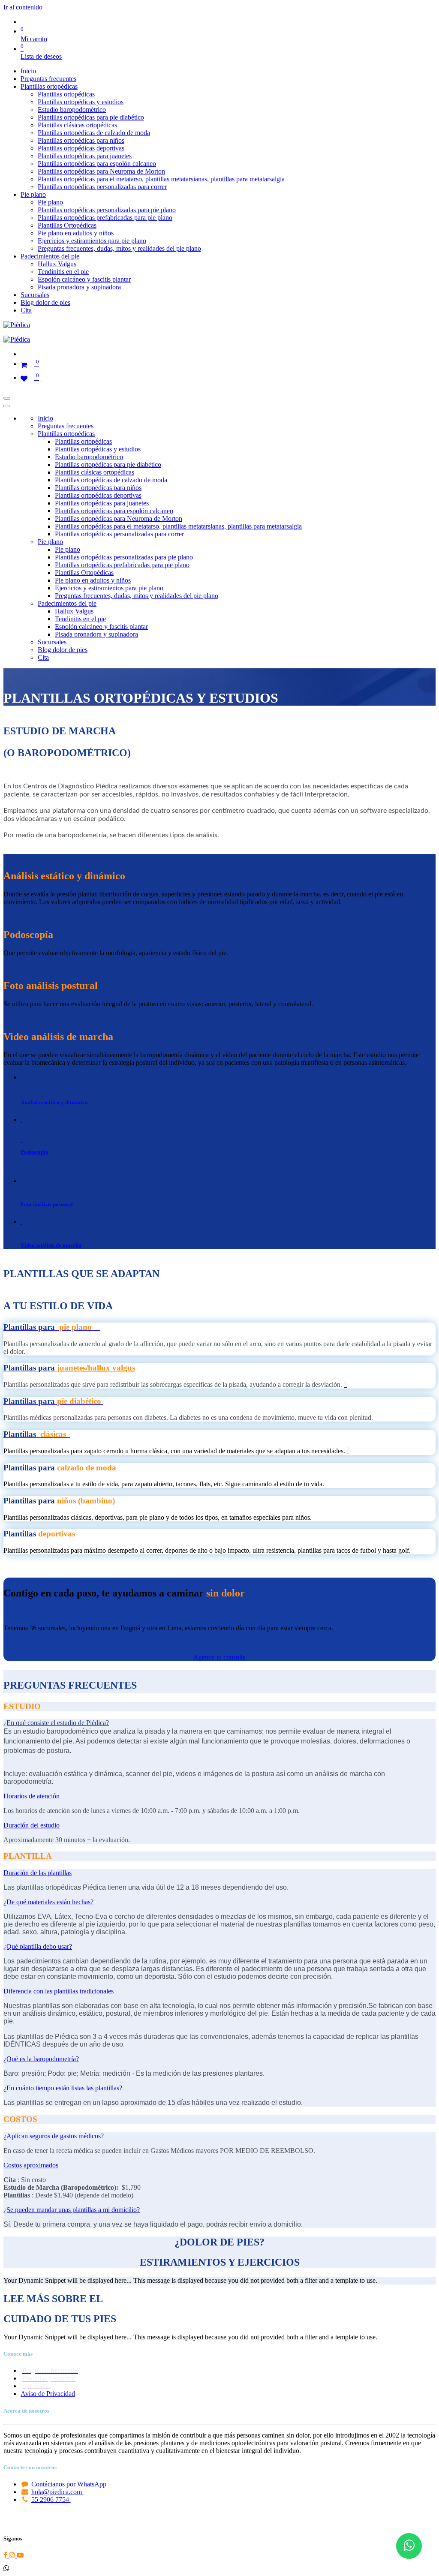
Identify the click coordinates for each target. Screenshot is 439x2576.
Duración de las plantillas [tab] (38, 1873)
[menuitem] (28, 71)
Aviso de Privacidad (48, 2394)
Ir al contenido (23, 7)
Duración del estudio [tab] (32, 1825)
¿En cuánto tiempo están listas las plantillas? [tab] (63, 2088)
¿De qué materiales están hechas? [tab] (48, 1902)
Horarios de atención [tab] (32, 1796)
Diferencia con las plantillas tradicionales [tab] (59, 1991)
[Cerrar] (7, 406)
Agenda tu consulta (219, 1657)
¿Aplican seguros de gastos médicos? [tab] (54, 2136)
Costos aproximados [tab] (31, 2165)
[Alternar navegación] (7, 398)
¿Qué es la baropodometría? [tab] (41, 2059)
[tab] (56, 1723)
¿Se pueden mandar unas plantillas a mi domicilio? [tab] (72, 2210)
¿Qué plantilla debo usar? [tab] (38, 1946)
